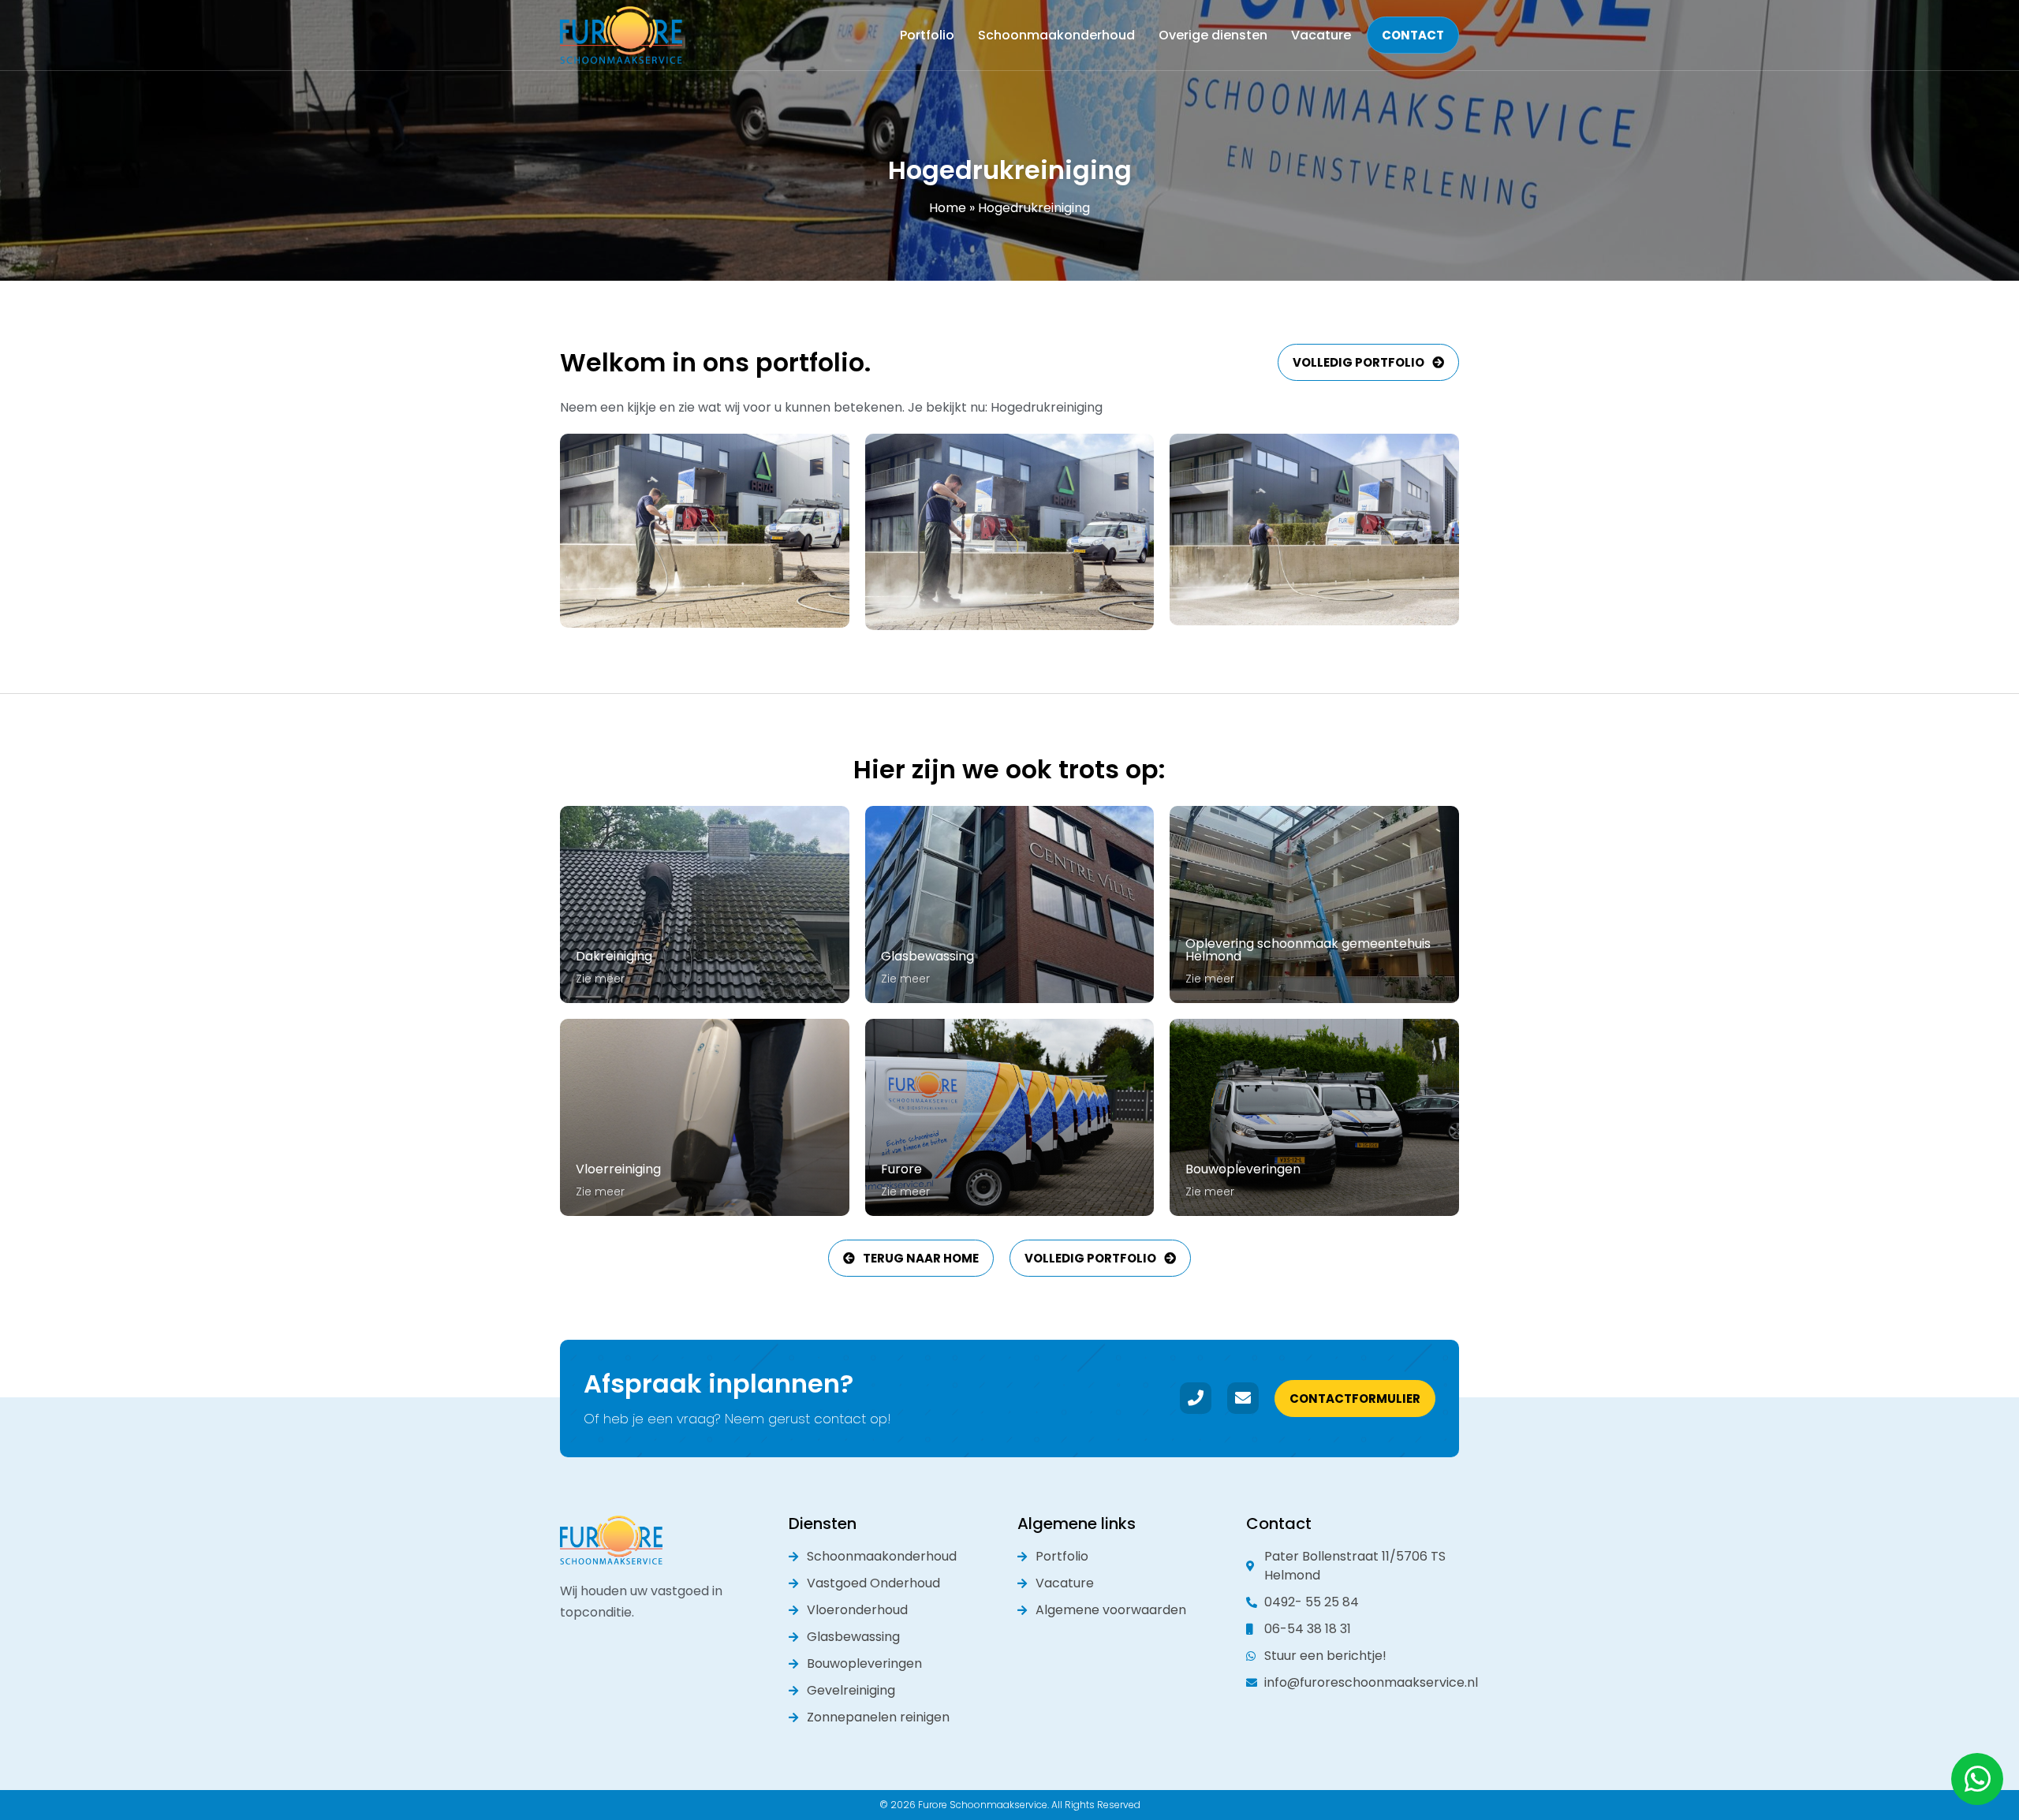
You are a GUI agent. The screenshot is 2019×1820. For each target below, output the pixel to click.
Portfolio (927, 35)
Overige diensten (1213, 35)
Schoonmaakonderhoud (1056, 35)
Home (948, 208)
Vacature (1321, 35)
